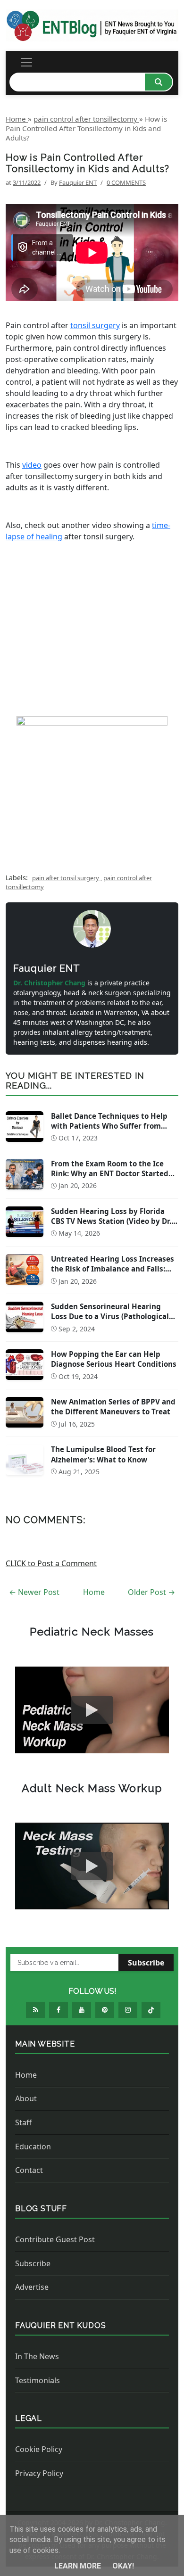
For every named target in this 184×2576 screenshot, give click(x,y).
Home (94, 1592)
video (32, 465)
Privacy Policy (39, 2473)
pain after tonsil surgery (66, 878)
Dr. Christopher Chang (50, 983)
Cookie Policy (39, 2449)
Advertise (32, 2287)
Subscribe (146, 1963)
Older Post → (151, 1592)
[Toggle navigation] (26, 62)
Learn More (79, 2566)
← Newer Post (34, 1592)
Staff (23, 2122)
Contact (29, 2170)
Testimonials (38, 2380)
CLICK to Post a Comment (51, 1563)
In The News (37, 2356)
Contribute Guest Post (55, 2239)
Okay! (123, 2566)
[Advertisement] (92, 633)
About (26, 2098)
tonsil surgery (95, 325)
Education (33, 2147)
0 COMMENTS (126, 182)
